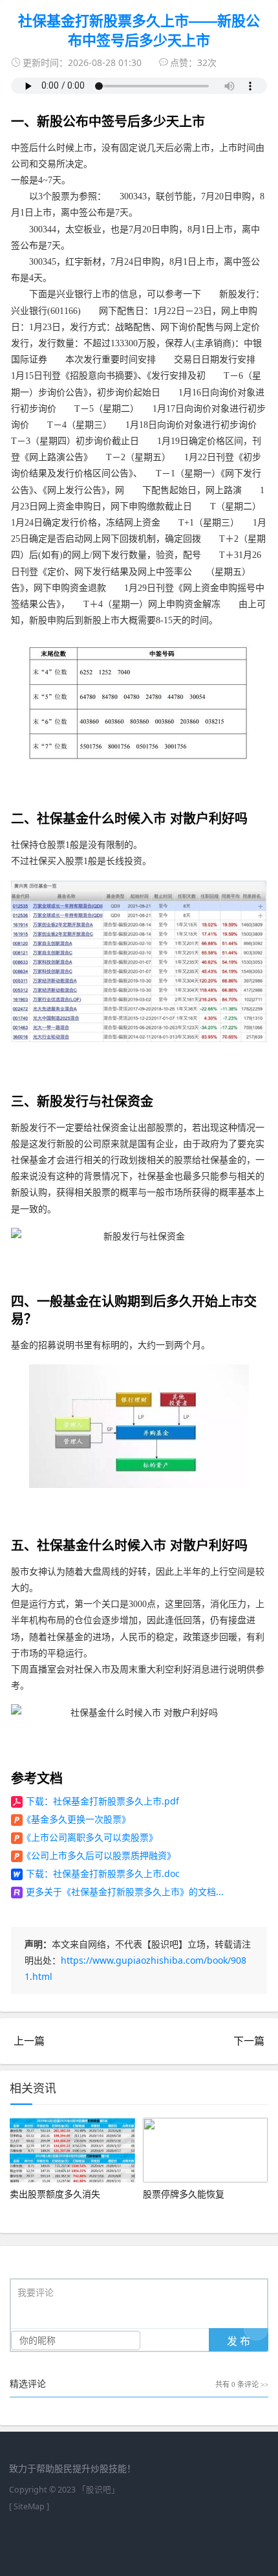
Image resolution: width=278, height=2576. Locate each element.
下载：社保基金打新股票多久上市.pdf (102, 1801)
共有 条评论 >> (242, 2384)
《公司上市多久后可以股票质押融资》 (99, 1855)
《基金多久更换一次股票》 (76, 1819)
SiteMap (29, 2506)
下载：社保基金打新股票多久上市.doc (103, 1873)
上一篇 (29, 2041)
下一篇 (249, 2041)
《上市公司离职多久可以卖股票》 (90, 1837)
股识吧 (99, 2490)
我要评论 (36, 2293)
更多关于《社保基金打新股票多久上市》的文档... (125, 1892)
